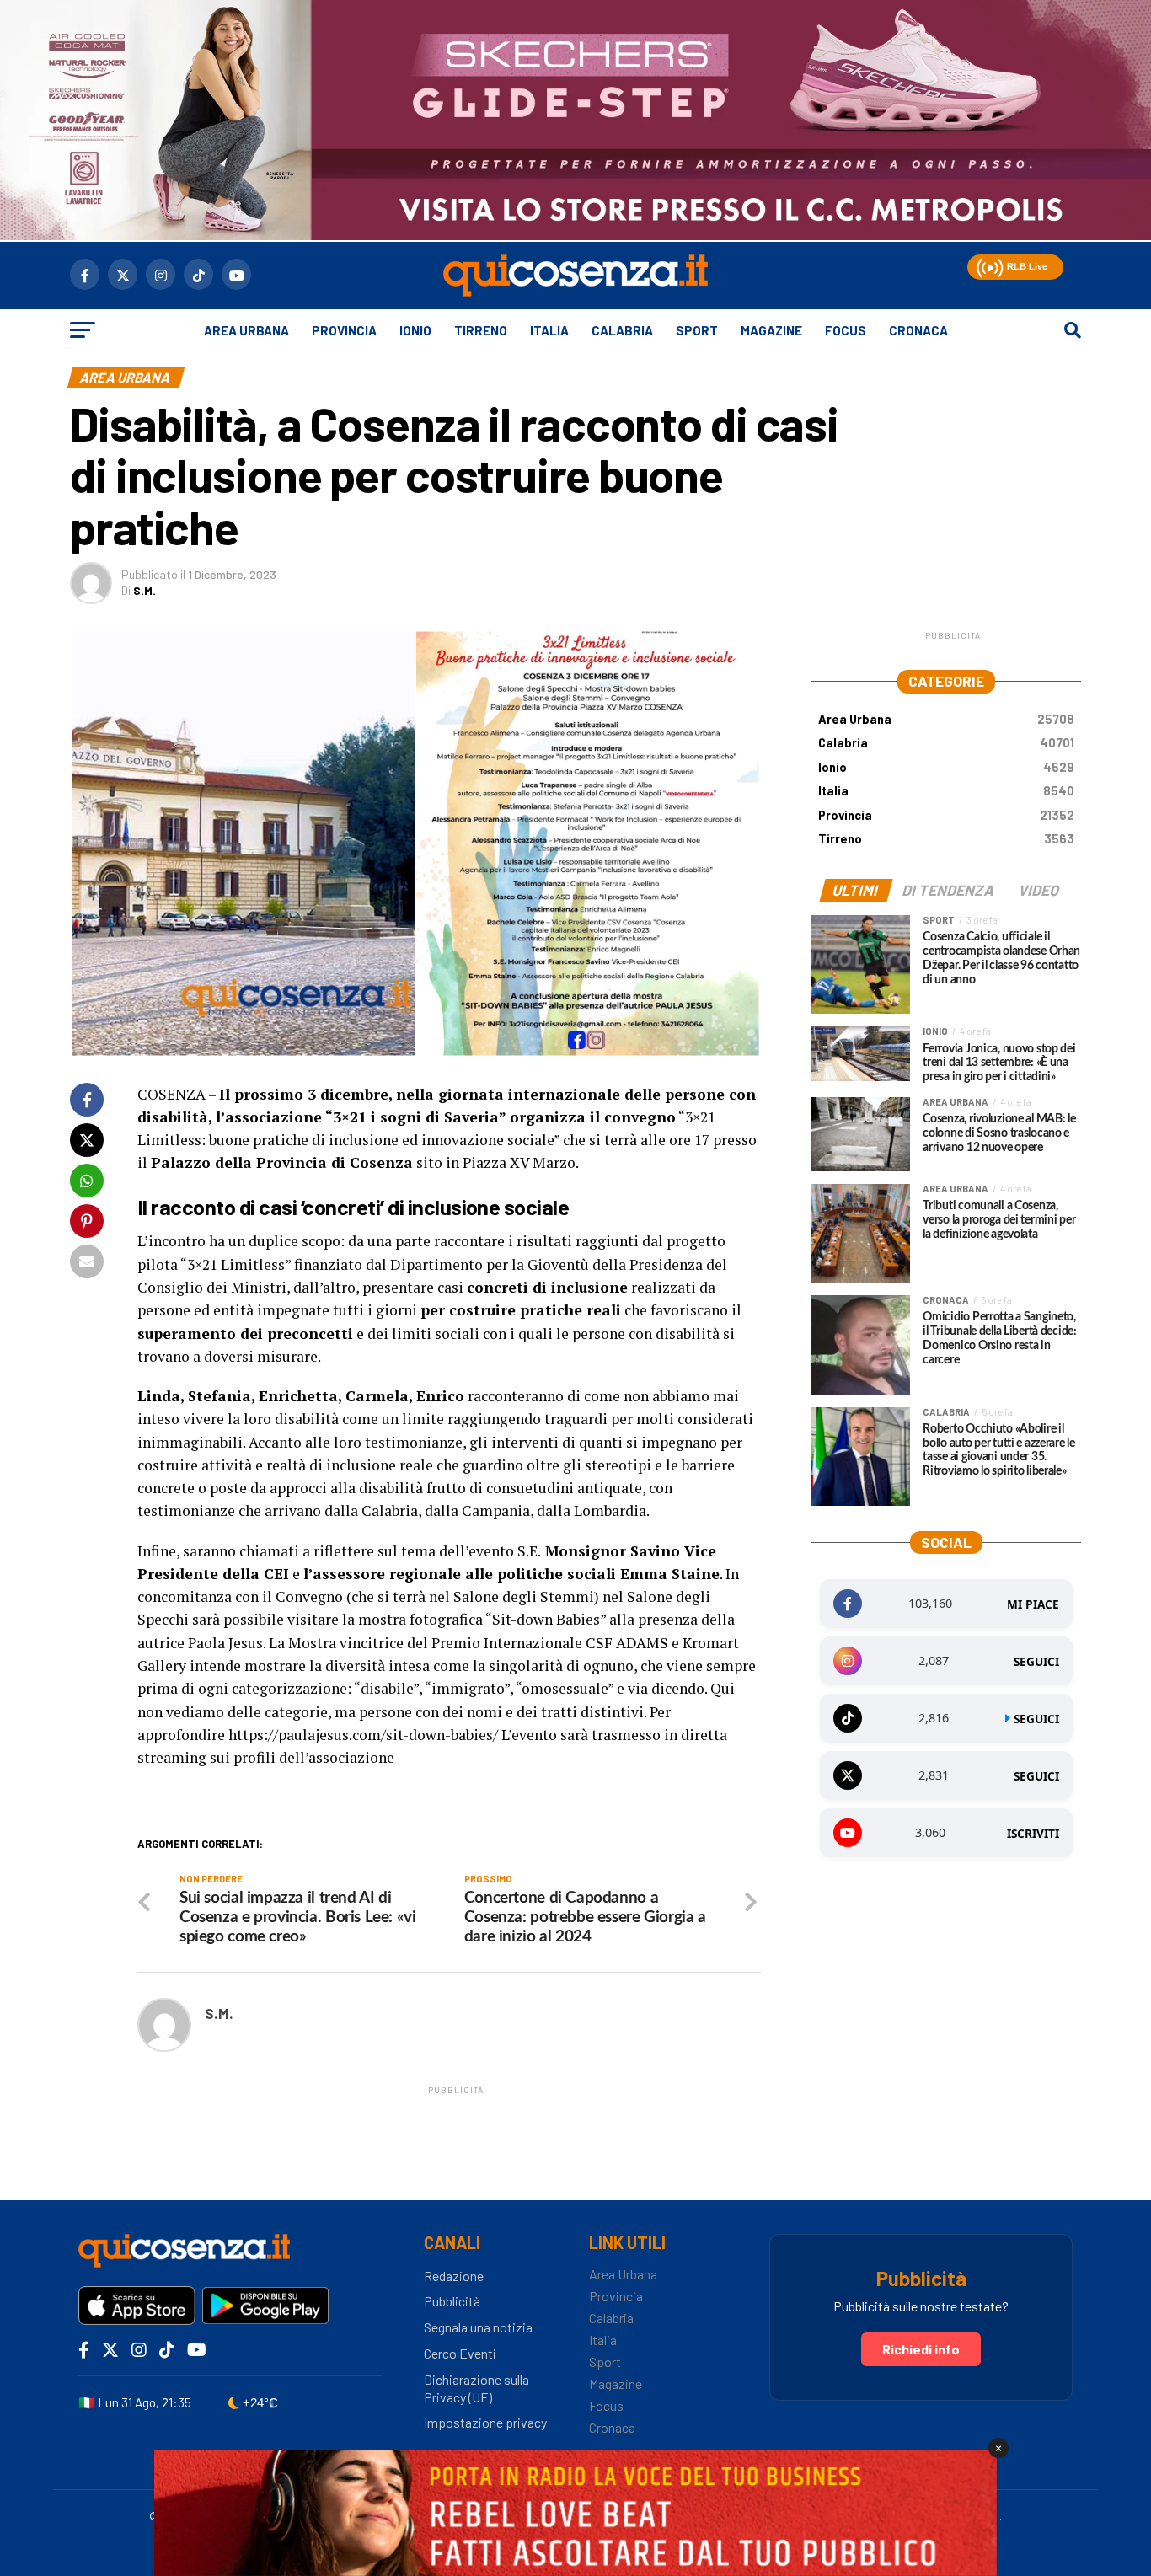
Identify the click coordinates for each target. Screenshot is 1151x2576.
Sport (697, 330)
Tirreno (481, 330)
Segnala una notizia (478, 2327)
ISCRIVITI (1033, 1834)
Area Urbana (246, 330)
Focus (846, 330)
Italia (549, 330)
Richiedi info (921, 2349)
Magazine (771, 330)
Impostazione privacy (485, 2422)
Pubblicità (452, 2301)
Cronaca (918, 330)
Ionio (415, 330)
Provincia (344, 330)
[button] (988, 265)
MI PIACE (1033, 1604)
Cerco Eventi (460, 2353)
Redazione (454, 2276)
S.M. (145, 590)
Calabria (622, 330)
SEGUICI (1036, 1662)
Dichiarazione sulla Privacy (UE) (476, 2388)
